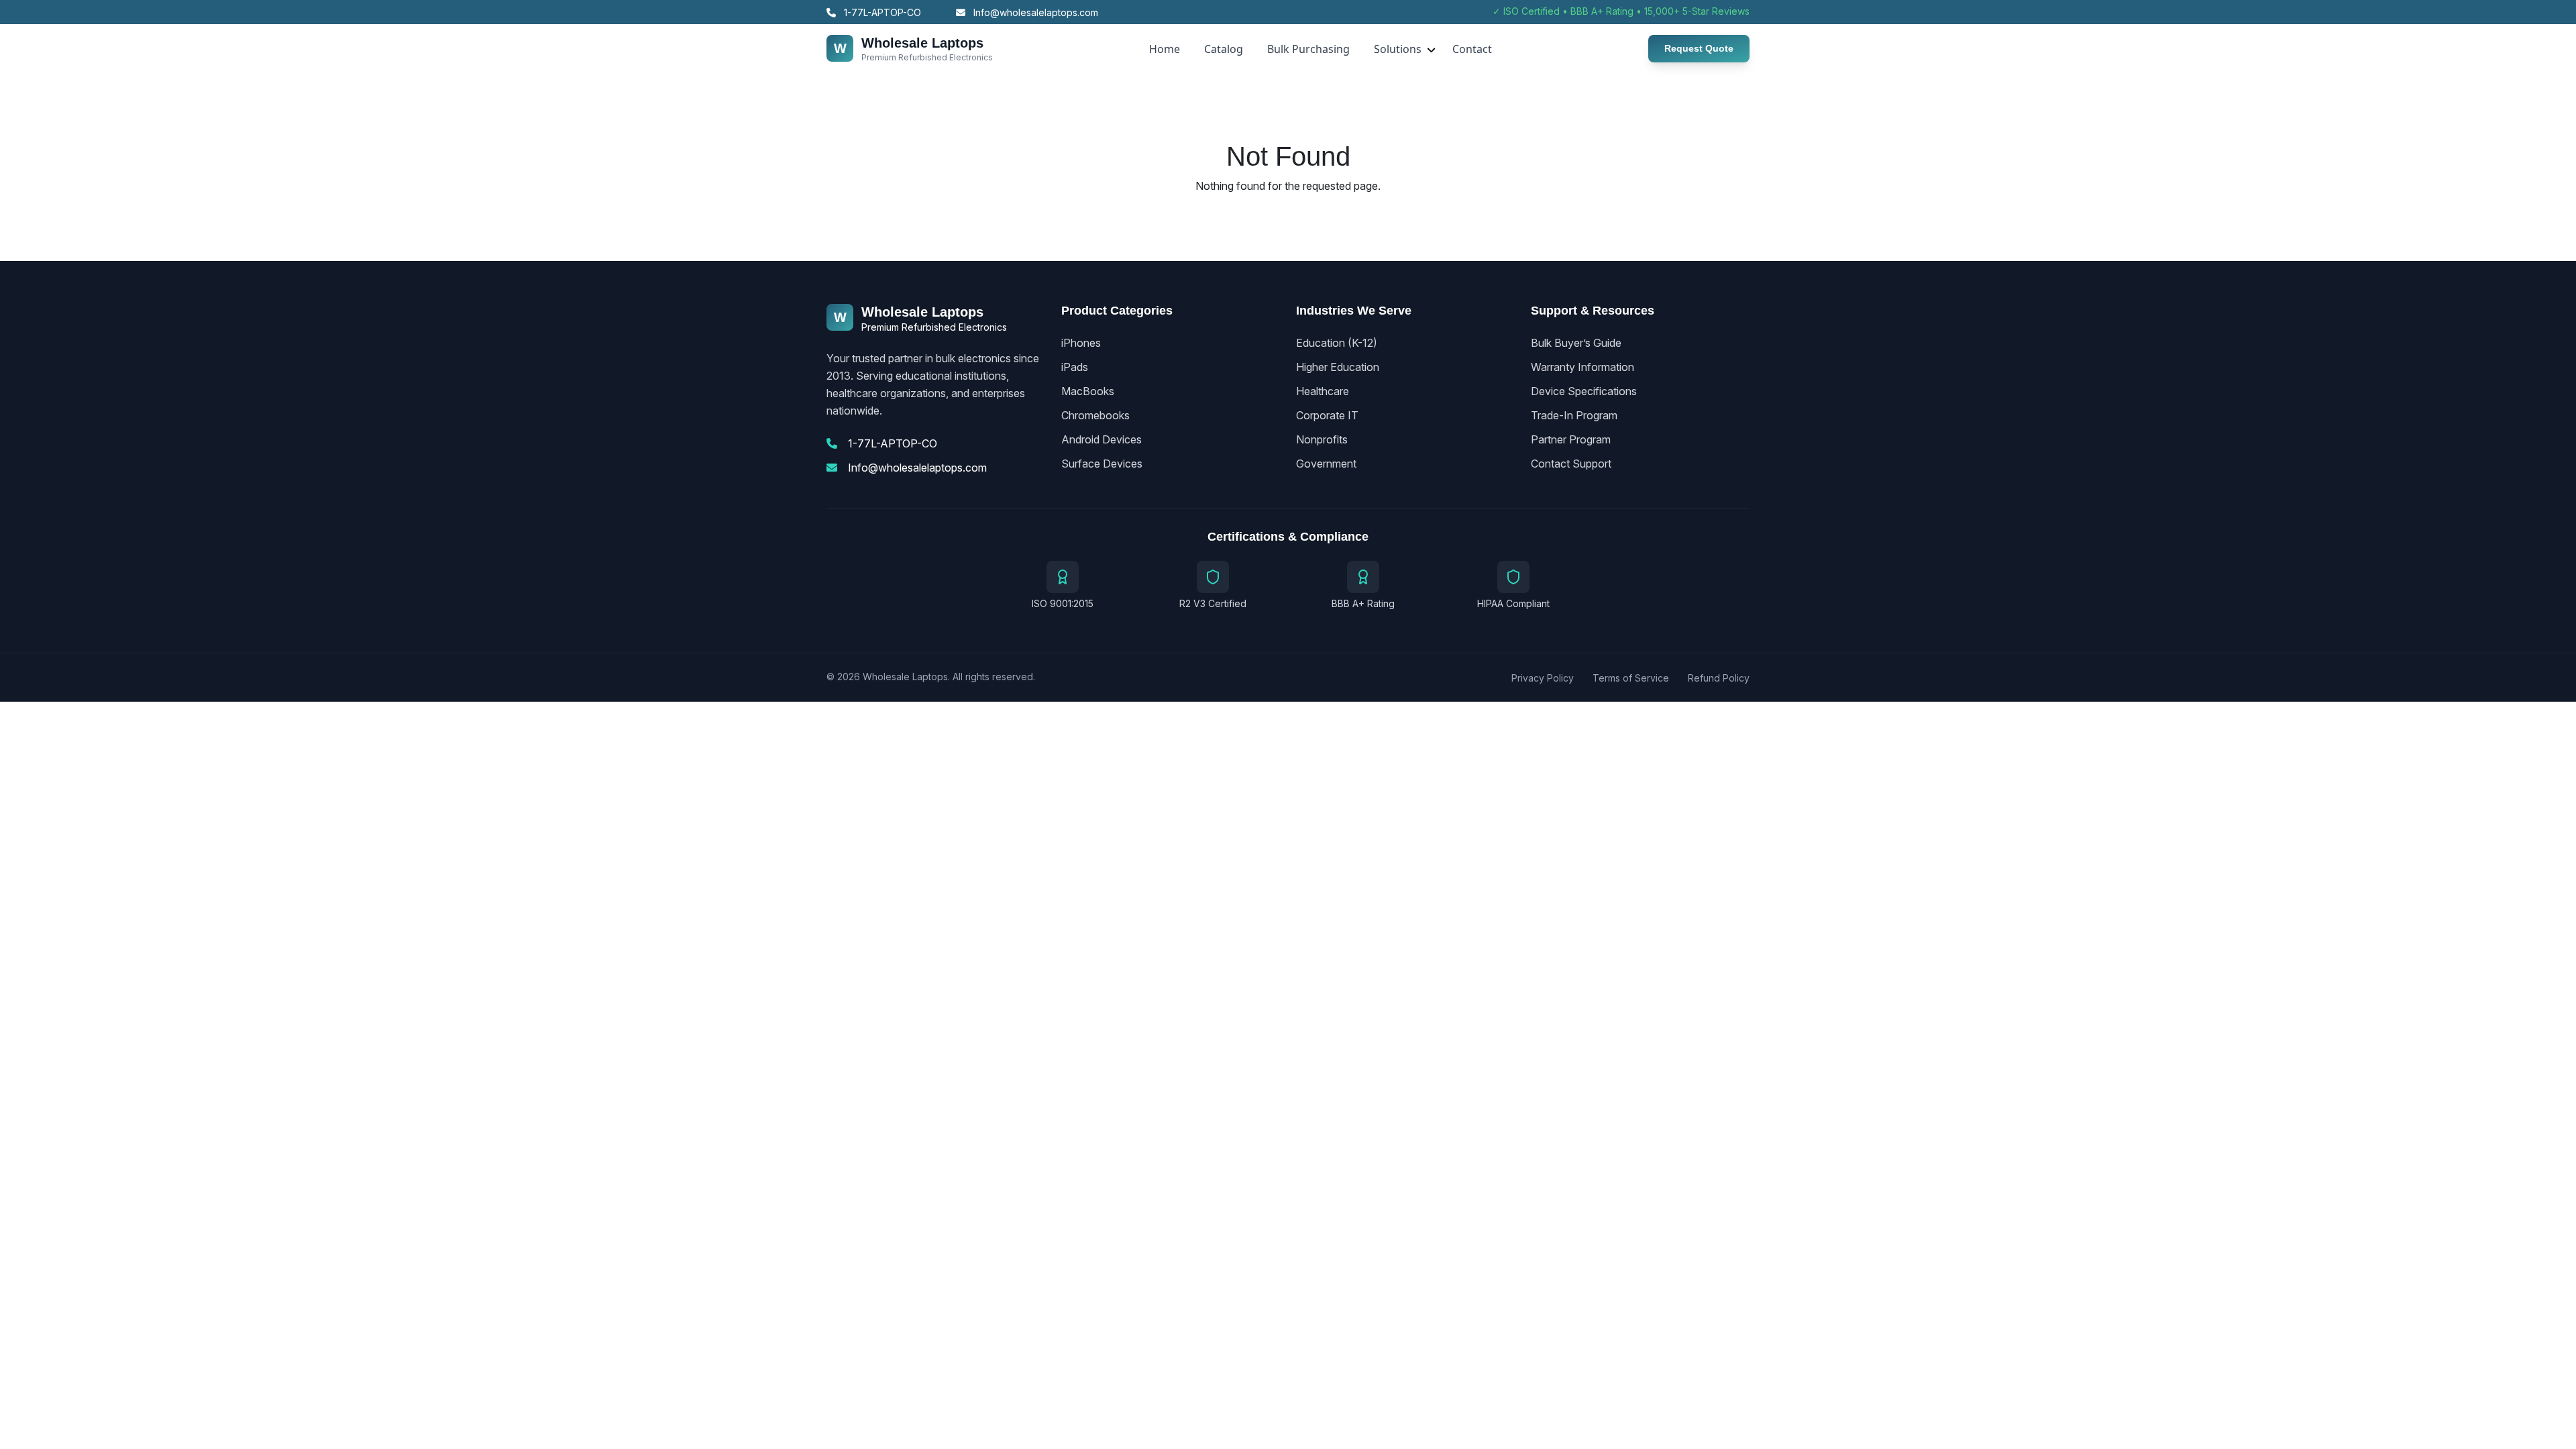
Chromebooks (1095, 415)
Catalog (1224, 49)
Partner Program (1571, 439)
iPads (1075, 367)
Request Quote (1699, 48)
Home (1165, 49)
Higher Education (1338, 367)
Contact (1472, 49)
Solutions (1398, 49)
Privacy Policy (1543, 678)
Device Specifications (1584, 391)
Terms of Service (1631, 678)
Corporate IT (1327, 415)
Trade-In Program (1574, 415)
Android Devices (1102, 439)
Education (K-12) (1337, 343)
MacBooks (1088, 391)
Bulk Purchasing (1308, 49)
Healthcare (1323, 391)
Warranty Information (1582, 367)
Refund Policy (1719, 678)
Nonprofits (1322, 439)
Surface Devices (1102, 464)
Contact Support (1571, 464)
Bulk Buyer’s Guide (1576, 343)
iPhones (1081, 343)
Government (1326, 464)
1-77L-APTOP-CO (881, 12)
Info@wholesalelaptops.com (1034, 12)
